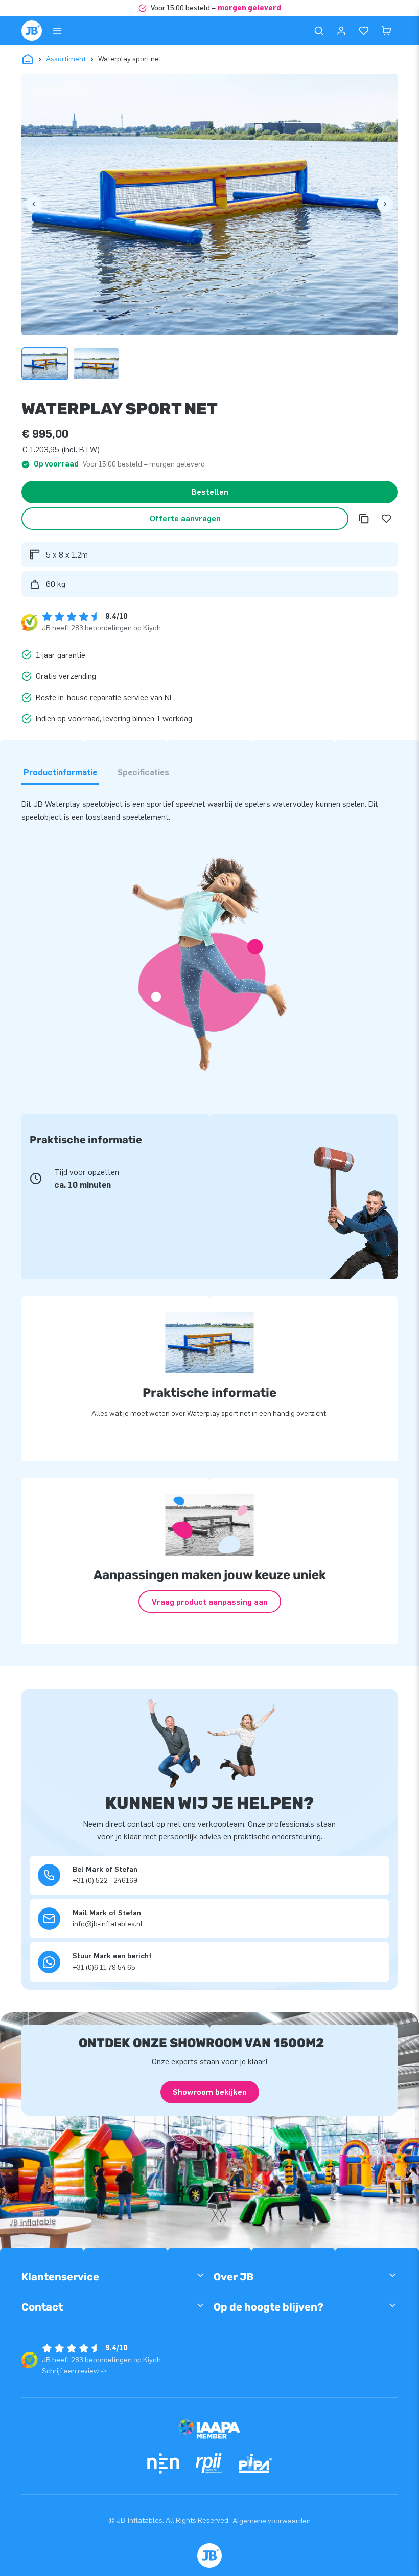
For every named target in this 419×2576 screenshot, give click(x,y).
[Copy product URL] (364, 519)
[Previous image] (34, 204)
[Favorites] (364, 31)
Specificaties (143, 773)
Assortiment (66, 59)
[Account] (341, 31)
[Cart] (386, 31)
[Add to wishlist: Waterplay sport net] (386, 519)
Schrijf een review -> (75, 2371)
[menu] (57, 31)
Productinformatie (60, 773)
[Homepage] (32, 31)
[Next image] (385, 204)
